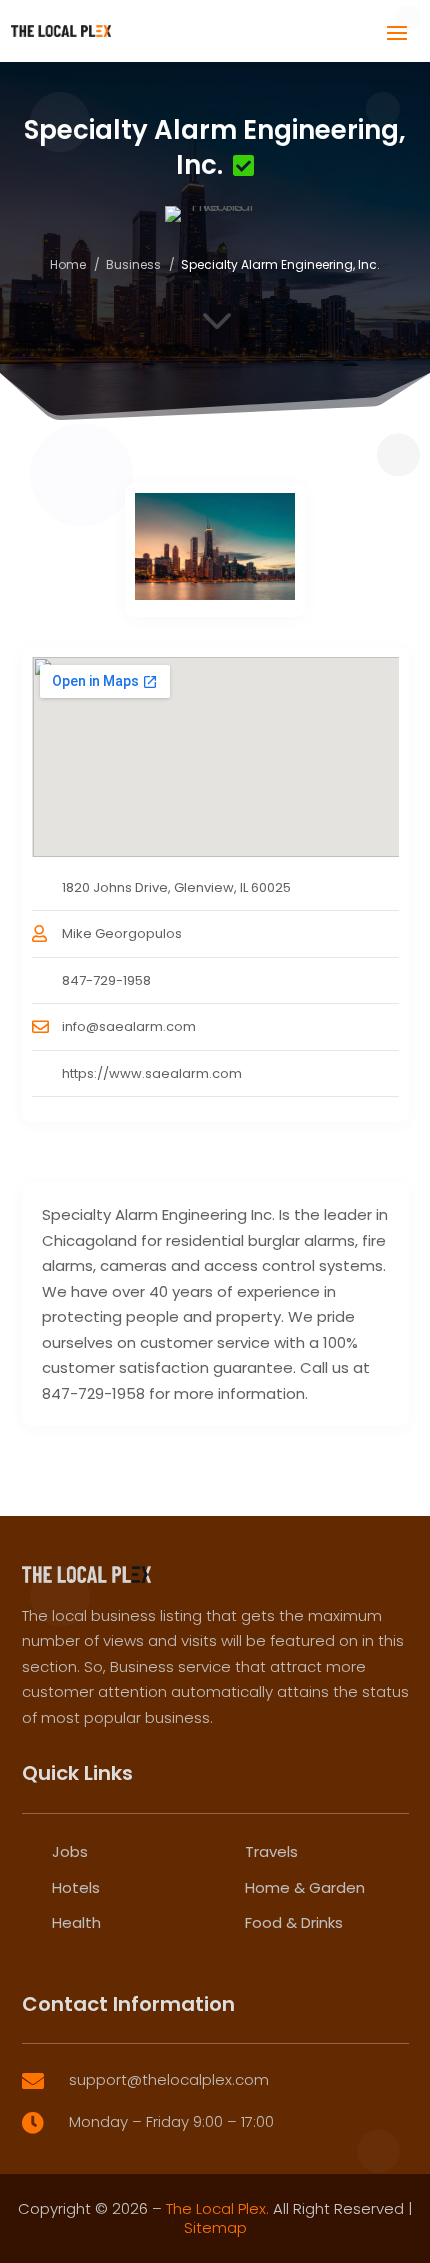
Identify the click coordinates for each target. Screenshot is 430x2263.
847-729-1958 (106, 980)
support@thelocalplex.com (169, 2079)
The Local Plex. (217, 2208)
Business (133, 264)
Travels (271, 1851)
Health (76, 1922)
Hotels (76, 1887)
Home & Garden (305, 1887)
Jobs (70, 1851)
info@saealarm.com (129, 1026)
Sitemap (215, 2227)
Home (68, 264)
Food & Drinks (294, 1922)
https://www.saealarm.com (152, 1073)
